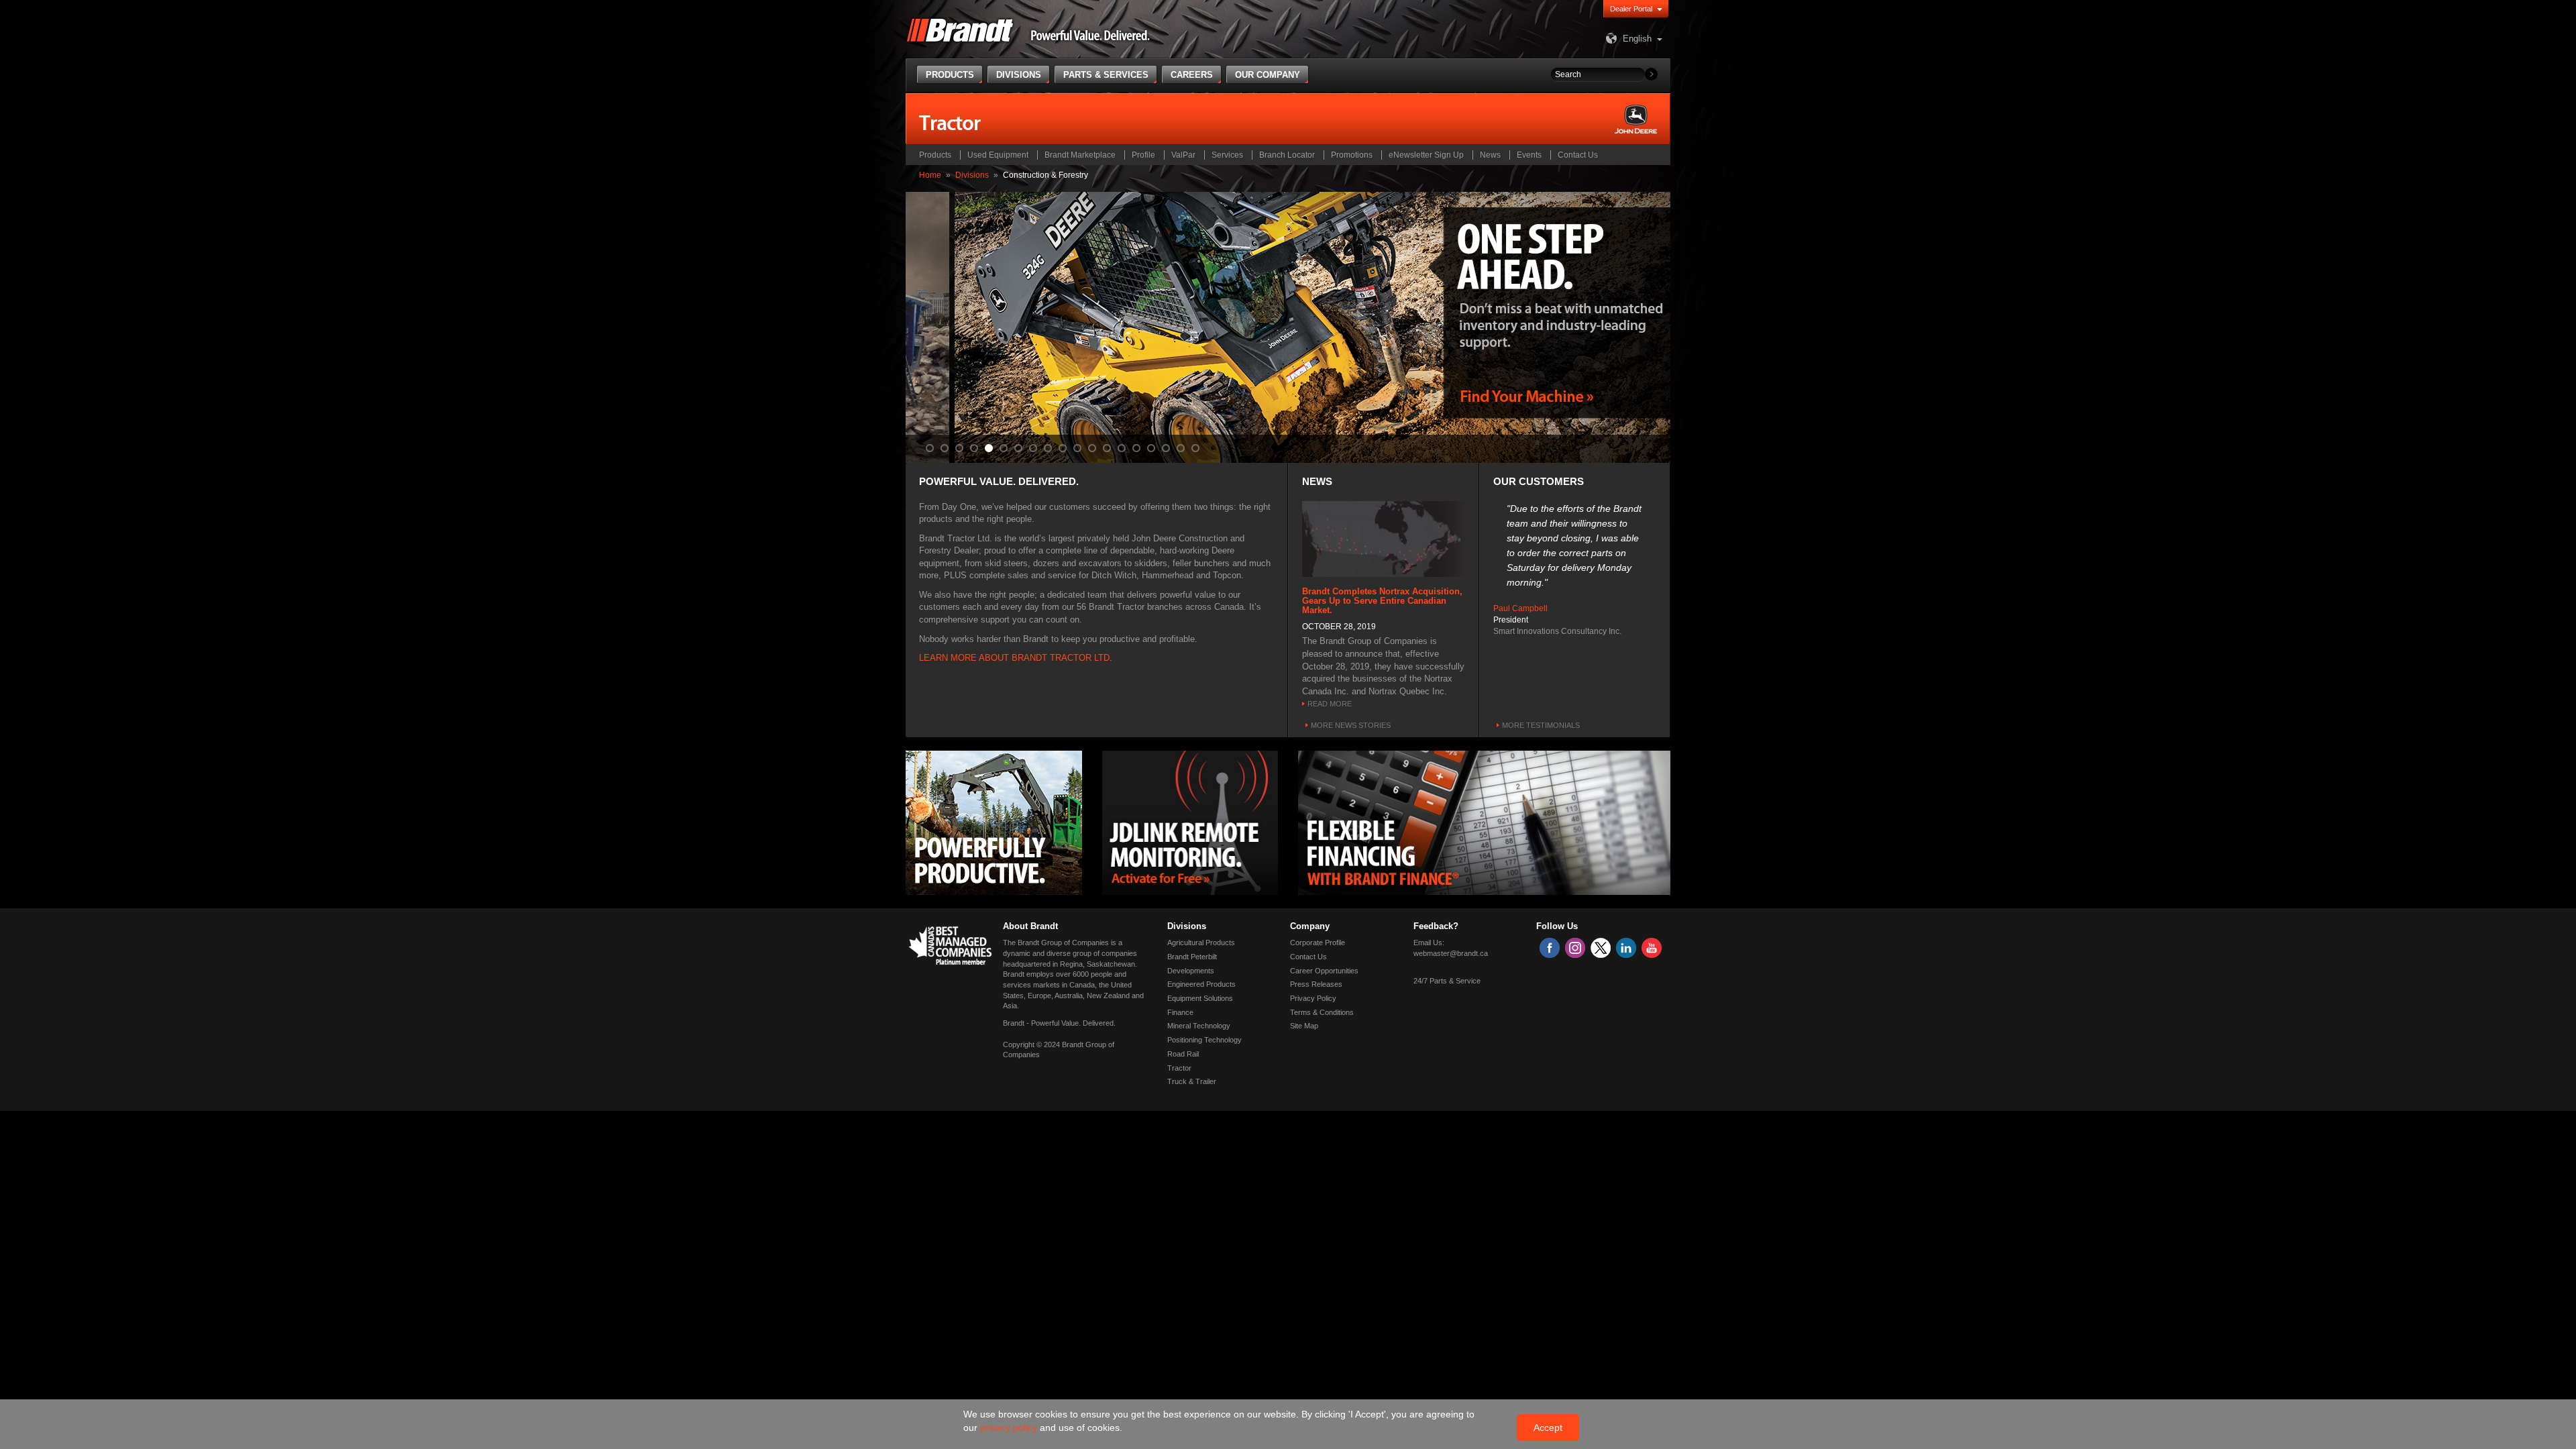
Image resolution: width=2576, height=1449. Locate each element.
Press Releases (1316, 984)
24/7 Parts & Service (1447, 981)
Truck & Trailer (1192, 1081)
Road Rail (1183, 1054)
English (1637, 39)
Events (1529, 155)
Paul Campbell (1520, 608)
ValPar (1183, 155)
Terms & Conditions (1322, 1012)
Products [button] (950, 75)
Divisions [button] (1019, 75)
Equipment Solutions (1200, 998)
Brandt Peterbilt (1192, 957)
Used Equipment (998, 155)
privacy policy (1010, 1428)
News (1490, 155)
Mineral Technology (1199, 1026)
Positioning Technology (1204, 1040)
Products (935, 155)
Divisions (972, 175)
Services (1227, 155)
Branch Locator (1287, 155)
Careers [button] (1192, 75)
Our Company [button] (1268, 75)
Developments (1191, 971)
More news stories (1351, 725)
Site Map (1304, 1026)
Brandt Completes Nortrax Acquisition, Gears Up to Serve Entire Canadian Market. (1382, 601)
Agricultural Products (1201, 943)
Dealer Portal (1631, 9)
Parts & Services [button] (1106, 75)
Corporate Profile (1318, 943)
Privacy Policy (1313, 998)
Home (930, 175)
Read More (1330, 704)
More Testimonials (1541, 725)
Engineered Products (1201, 984)
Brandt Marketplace (1080, 155)
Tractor (1179, 1068)
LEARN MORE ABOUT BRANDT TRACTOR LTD (1014, 658)
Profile (1143, 155)
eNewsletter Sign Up (1426, 155)
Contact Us (1578, 155)
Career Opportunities (1324, 971)
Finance (1180, 1012)
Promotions (1352, 155)
